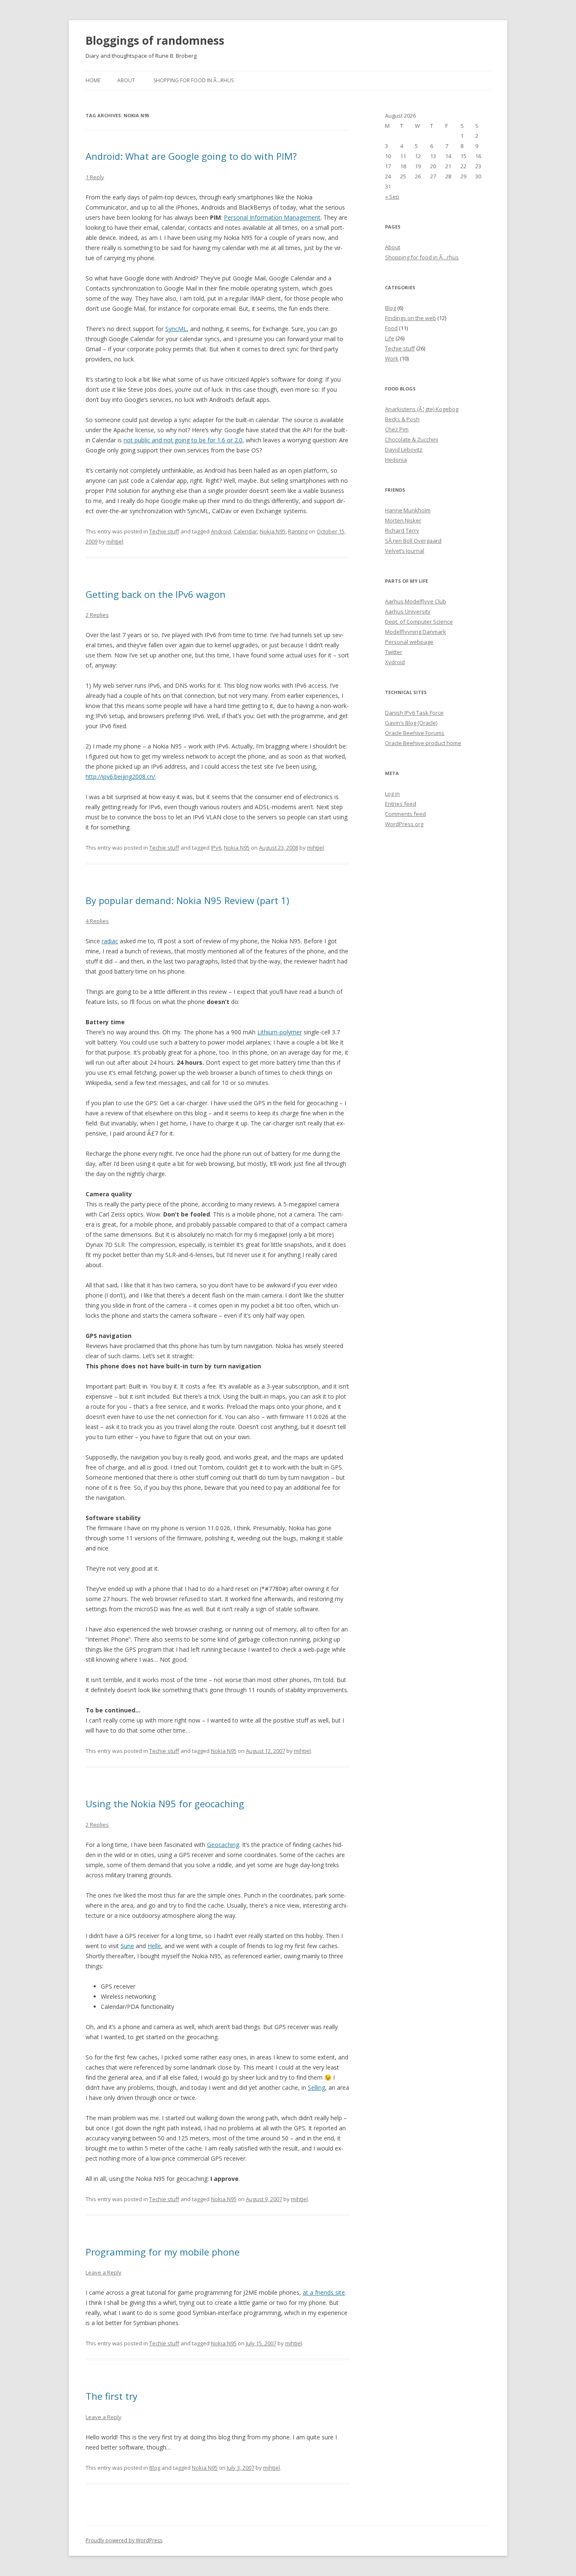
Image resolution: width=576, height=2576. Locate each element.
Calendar (245, 531)
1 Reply (95, 177)
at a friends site (324, 2292)
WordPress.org (404, 824)
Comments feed (405, 814)
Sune (127, 1946)
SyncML (176, 329)
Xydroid (395, 662)
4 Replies (97, 921)
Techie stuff (164, 531)
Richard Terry (402, 530)
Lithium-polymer (280, 1032)
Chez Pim (397, 429)
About (126, 80)
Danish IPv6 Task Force (414, 713)
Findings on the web (410, 318)
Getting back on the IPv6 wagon (156, 594)
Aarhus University (408, 611)
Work (392, 358)
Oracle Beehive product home (423, 743)
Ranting (298, 531)
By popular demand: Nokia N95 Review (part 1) (187, 900)
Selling (316, 2087)
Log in (392, 794)
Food (391, 328)
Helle (154, 1946)
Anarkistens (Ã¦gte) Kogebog (422, 409)
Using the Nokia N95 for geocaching (165, 1803)
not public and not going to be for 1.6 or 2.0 (183, 440)
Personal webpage (409, 642)
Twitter (394, 652)
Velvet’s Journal (405, 551)
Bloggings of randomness (155, 40)
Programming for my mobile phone (163, 2252)
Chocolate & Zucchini (412, 439)
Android (221, 531)
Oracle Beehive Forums (415, 733)
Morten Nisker (403, 520)
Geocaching (223, 1845)
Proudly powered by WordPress (124, 2540)
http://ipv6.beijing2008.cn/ (120, 777)
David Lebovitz (404, 450)
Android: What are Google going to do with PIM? (191, 156)
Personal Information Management (272, 217)
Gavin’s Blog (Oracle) (411, 723)
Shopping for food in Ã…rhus (194, 80)
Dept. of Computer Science (419, 622)
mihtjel (115, 541)
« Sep (392, 196)
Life (390, 338)
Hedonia (396, 460)
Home (93, 80)
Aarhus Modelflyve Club (416, 601)
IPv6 (216, 848)
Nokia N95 (273, 531)
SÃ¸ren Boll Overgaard (413, 541)
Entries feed (401, 804)
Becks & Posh (402, 419)
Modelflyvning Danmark (416, 632)
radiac (110, 941)
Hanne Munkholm (408, 510)
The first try (112, 2396)
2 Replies (97, 615)
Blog (155, 2468)
